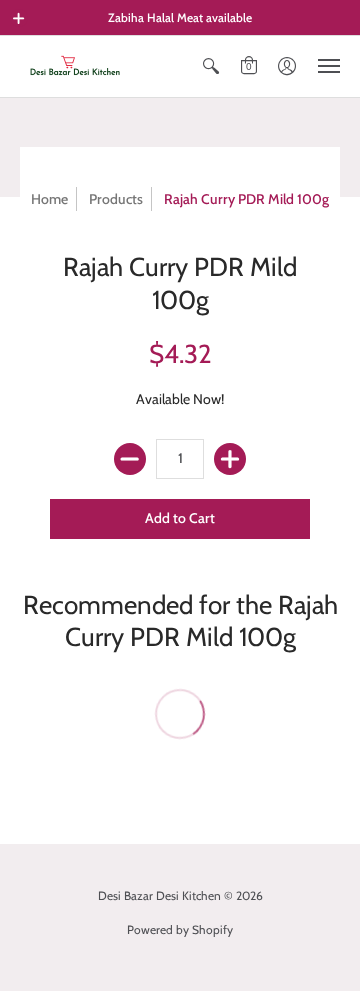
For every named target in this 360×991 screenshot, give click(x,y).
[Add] (230, 459)
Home (49, 199)
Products (116, 199)
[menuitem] (211, 66)
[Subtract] (130, 459)
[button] (19, 18)
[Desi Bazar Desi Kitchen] (75, 66)
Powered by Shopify (180, 929)
